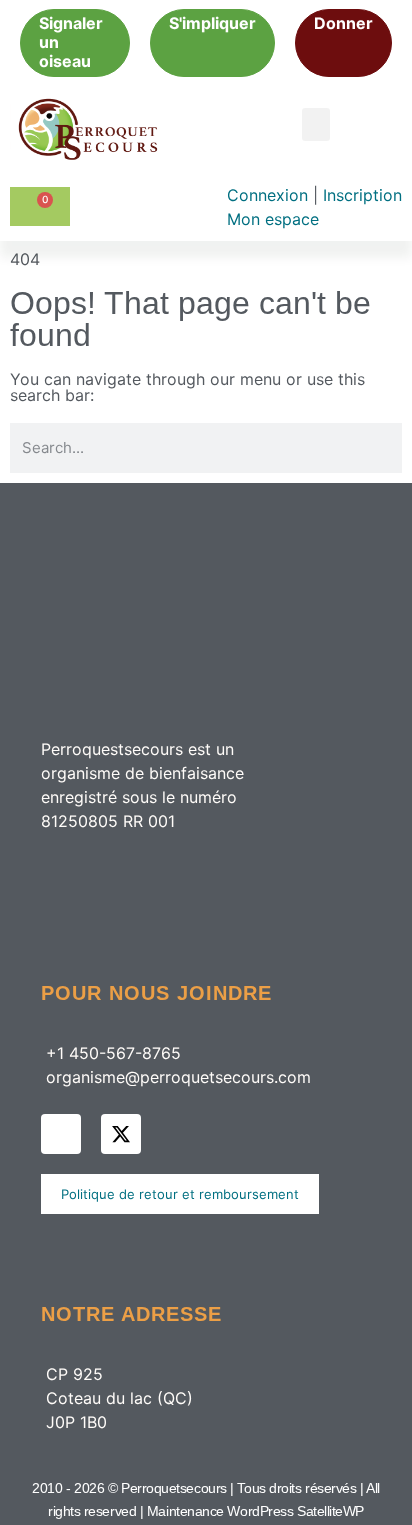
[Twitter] (121, 1134)
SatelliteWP (330, 1511)
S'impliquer (212, 23)
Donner (343, 23)
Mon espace (273, 219)
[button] (316, 124)
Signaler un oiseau (71, 42)
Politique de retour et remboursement (180, 1194)
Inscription (362, 195)
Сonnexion (270, 195)
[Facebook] (61, 1134)
